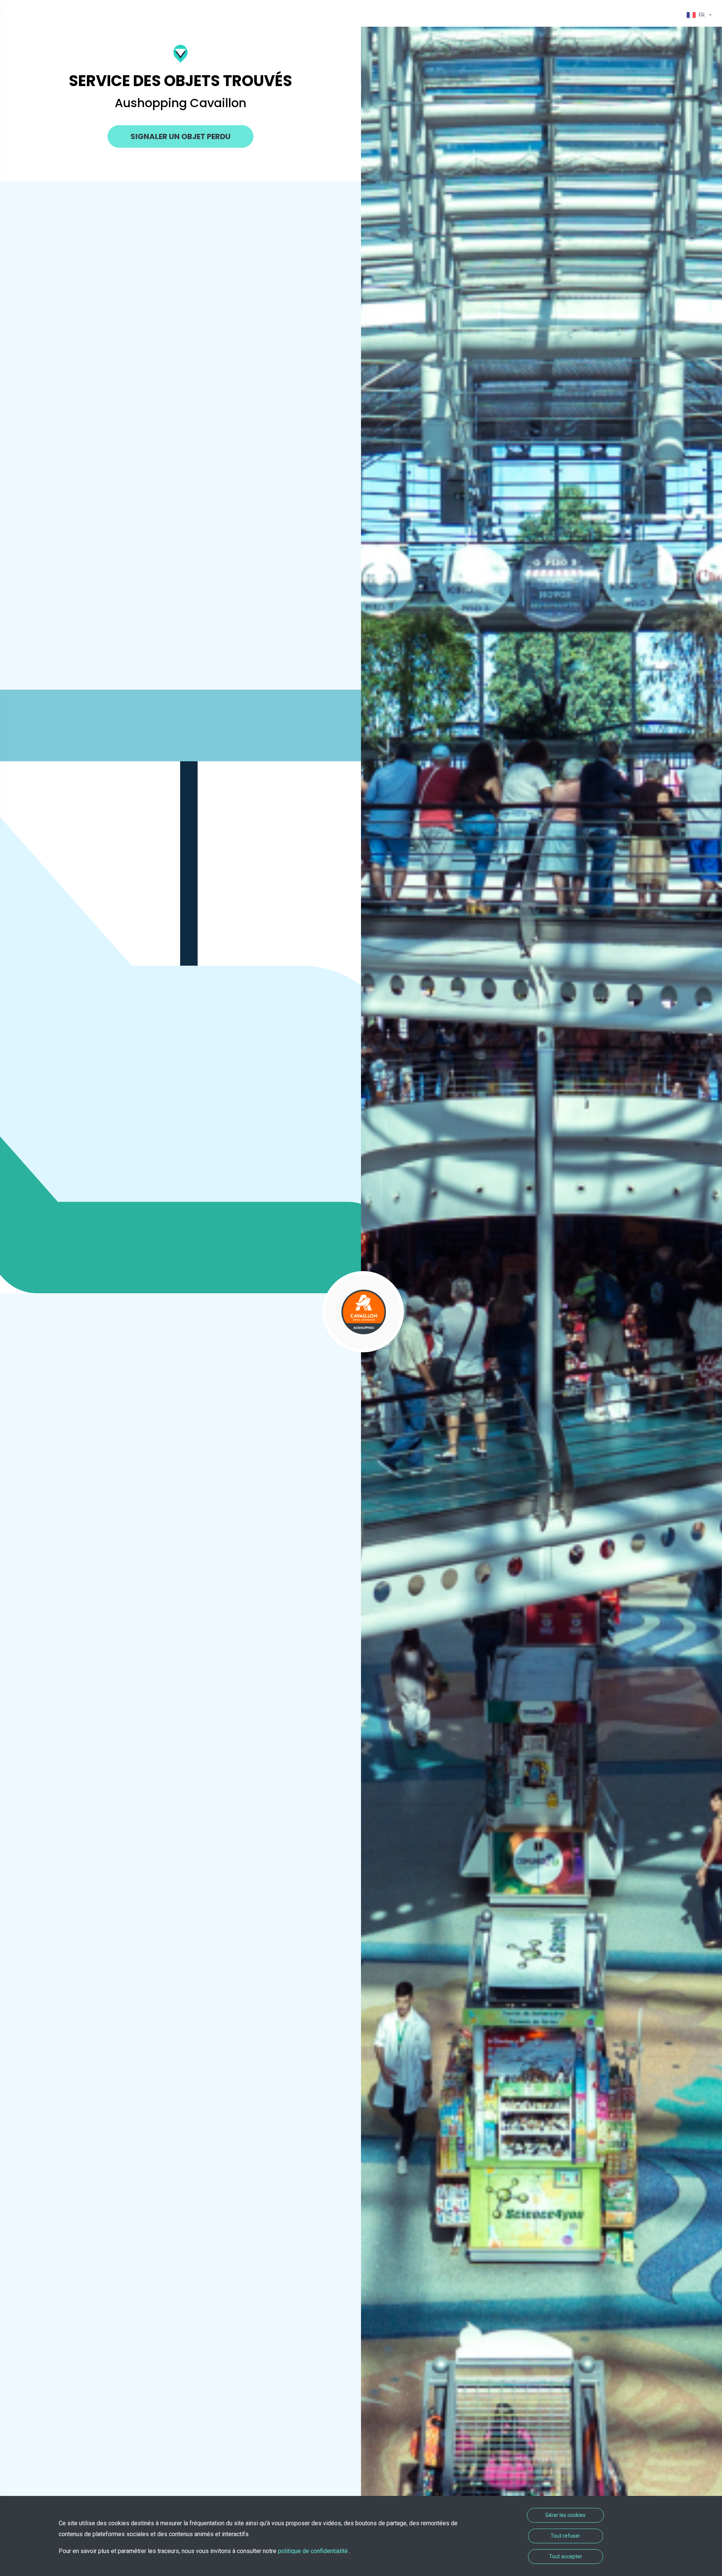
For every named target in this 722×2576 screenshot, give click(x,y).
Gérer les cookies (565, 2515)
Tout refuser (565, 2536)
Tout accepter (566, 2556)
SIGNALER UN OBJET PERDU (180, 136)
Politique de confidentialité (314, 2551)
